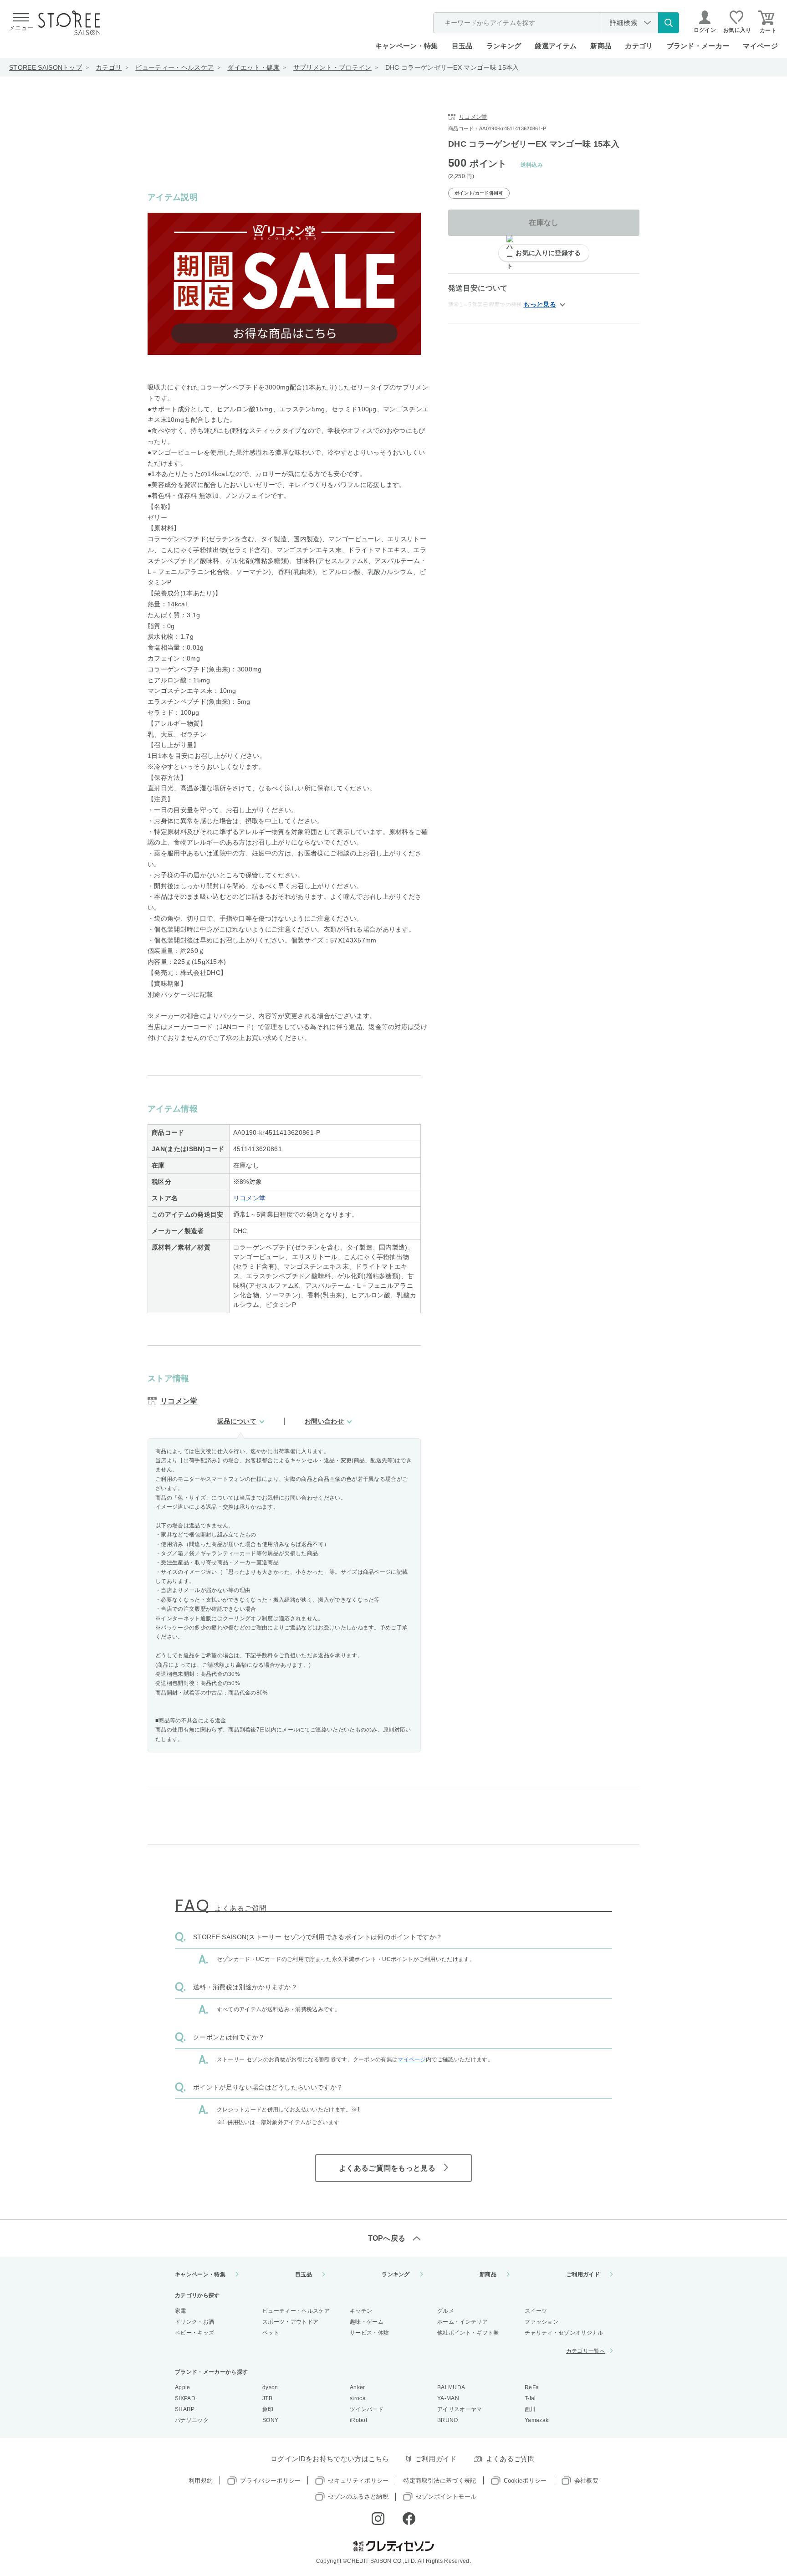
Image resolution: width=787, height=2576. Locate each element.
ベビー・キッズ (194, 2333)
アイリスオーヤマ (460, 2409)
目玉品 (462, 46)
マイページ (760, 46)
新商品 (601, 46)
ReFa (532, 2387)
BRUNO (448, 2420)
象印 (268, 2409)
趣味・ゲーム (367, 2322)
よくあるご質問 (510, 2459)
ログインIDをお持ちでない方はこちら (330, 2459)
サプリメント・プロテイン (332, 67)
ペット (271, 2333)
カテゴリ (109, 67)
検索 (669, 23)
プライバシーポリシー (270, 2481)
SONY (270, 2420)
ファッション (542, 2322)
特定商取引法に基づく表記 (440, 2481)
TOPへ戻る (387, 2238)
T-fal (530, 2398)
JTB (267, 2398)
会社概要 (586, 2481)
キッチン (361, 2311)
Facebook (409, 2519)
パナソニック (192, 2420)
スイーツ (536, 2311)
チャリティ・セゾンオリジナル (564, 2333)
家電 (181, 2311)
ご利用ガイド (583, 2274)
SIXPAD (185, 2398)
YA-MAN (448, 2398)
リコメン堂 (250, 1198)
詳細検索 (624, 23)
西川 (530, 2409)
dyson (270, 2387)
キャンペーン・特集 (407, 46)
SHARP (185, 2409)
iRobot (358, 2420)
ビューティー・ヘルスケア (174, 67)
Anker (358, 2387)
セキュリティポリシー (358, 2481)
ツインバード (367, 2409)
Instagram (378, 2519)
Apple (183, 2387)
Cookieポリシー (525, 2481)
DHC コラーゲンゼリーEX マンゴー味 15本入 (452, 67)
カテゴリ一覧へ (586, 2351)
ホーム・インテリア (462, 2322)
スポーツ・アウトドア (290, 2322)
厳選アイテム (556, 46)
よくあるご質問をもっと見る (387, 2168)
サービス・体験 (369, 2333)
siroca (358, 2398)
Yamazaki (537, 2420)
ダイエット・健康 (253, 67)
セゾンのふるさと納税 (358, 2497)
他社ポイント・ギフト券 (468, 2333)
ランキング (504, 46)
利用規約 (201, 2481)
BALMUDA (451, 2387)
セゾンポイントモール (446, 2497)
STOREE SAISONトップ (46, 67)
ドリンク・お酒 (194, 2322)
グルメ (446, 2311)
